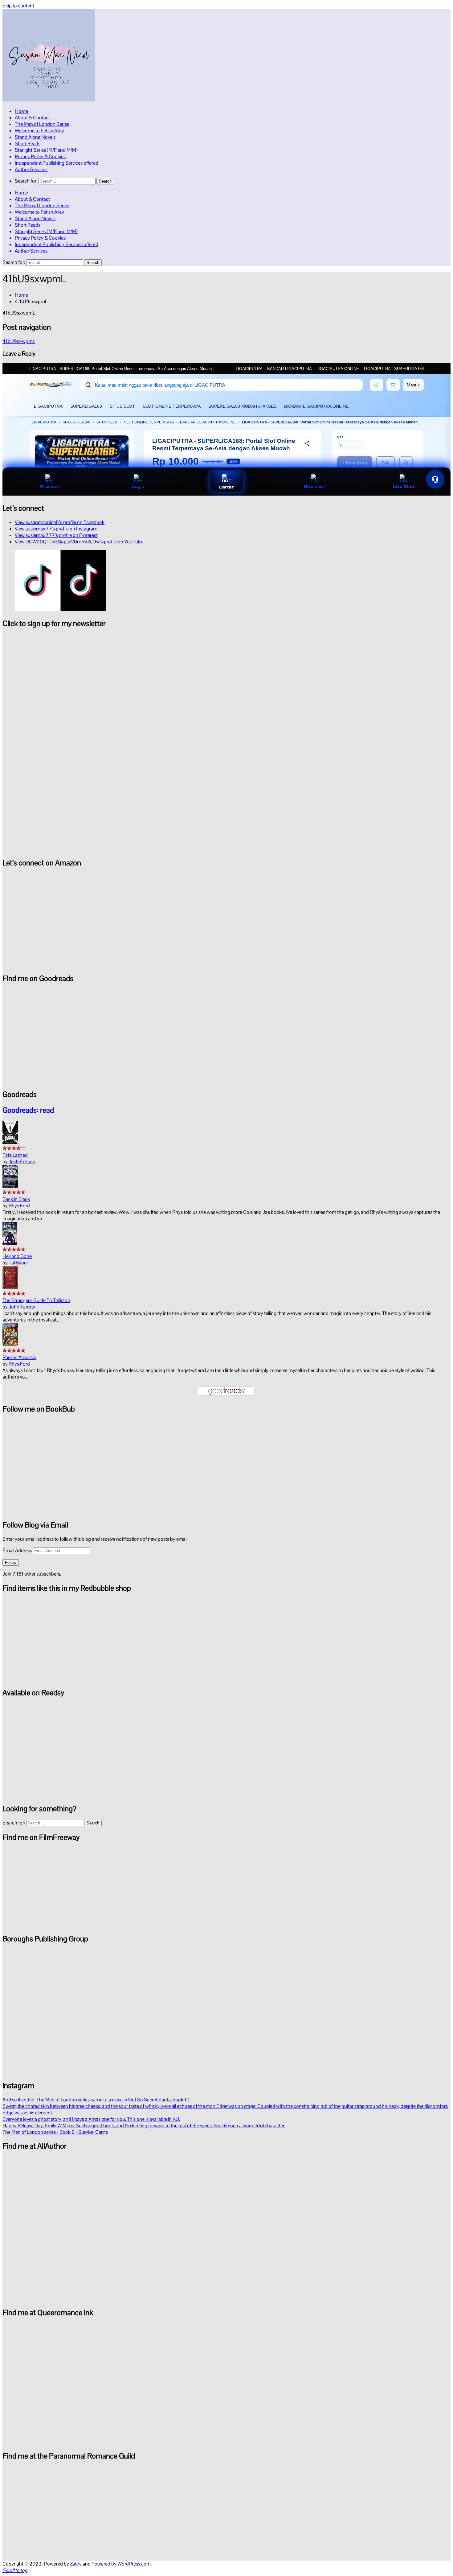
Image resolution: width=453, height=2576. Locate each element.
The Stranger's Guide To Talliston (36, 1300)
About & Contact (32, 118)
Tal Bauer (18, 1263)
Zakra (76, 2564)
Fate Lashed (15, 1155)
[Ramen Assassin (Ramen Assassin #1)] (10, 1344)
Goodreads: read (28, 1110)
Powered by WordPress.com (121, 2564)
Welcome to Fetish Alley (39, 131)
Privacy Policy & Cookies (40, 157)
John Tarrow (22, 1307)
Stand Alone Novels (35, 137)
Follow (11, 1562)
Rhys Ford (19, 1206)
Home (21, 111)
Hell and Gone (17, 1256)
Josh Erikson (22, 1162)
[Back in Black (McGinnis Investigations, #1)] (10, 1186)
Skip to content (18, 6)
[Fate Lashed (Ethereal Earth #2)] (10, 1142)
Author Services (31, 169)
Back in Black (16, 1199)
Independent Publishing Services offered (57, 163)
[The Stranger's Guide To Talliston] (10, 1287)
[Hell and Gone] (10, 1243)
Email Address (18, 1550)
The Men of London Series (42, 124)
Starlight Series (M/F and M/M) (46, 150)
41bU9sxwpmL (19, 341)
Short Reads (28, 144)
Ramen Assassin (19, 1357)
